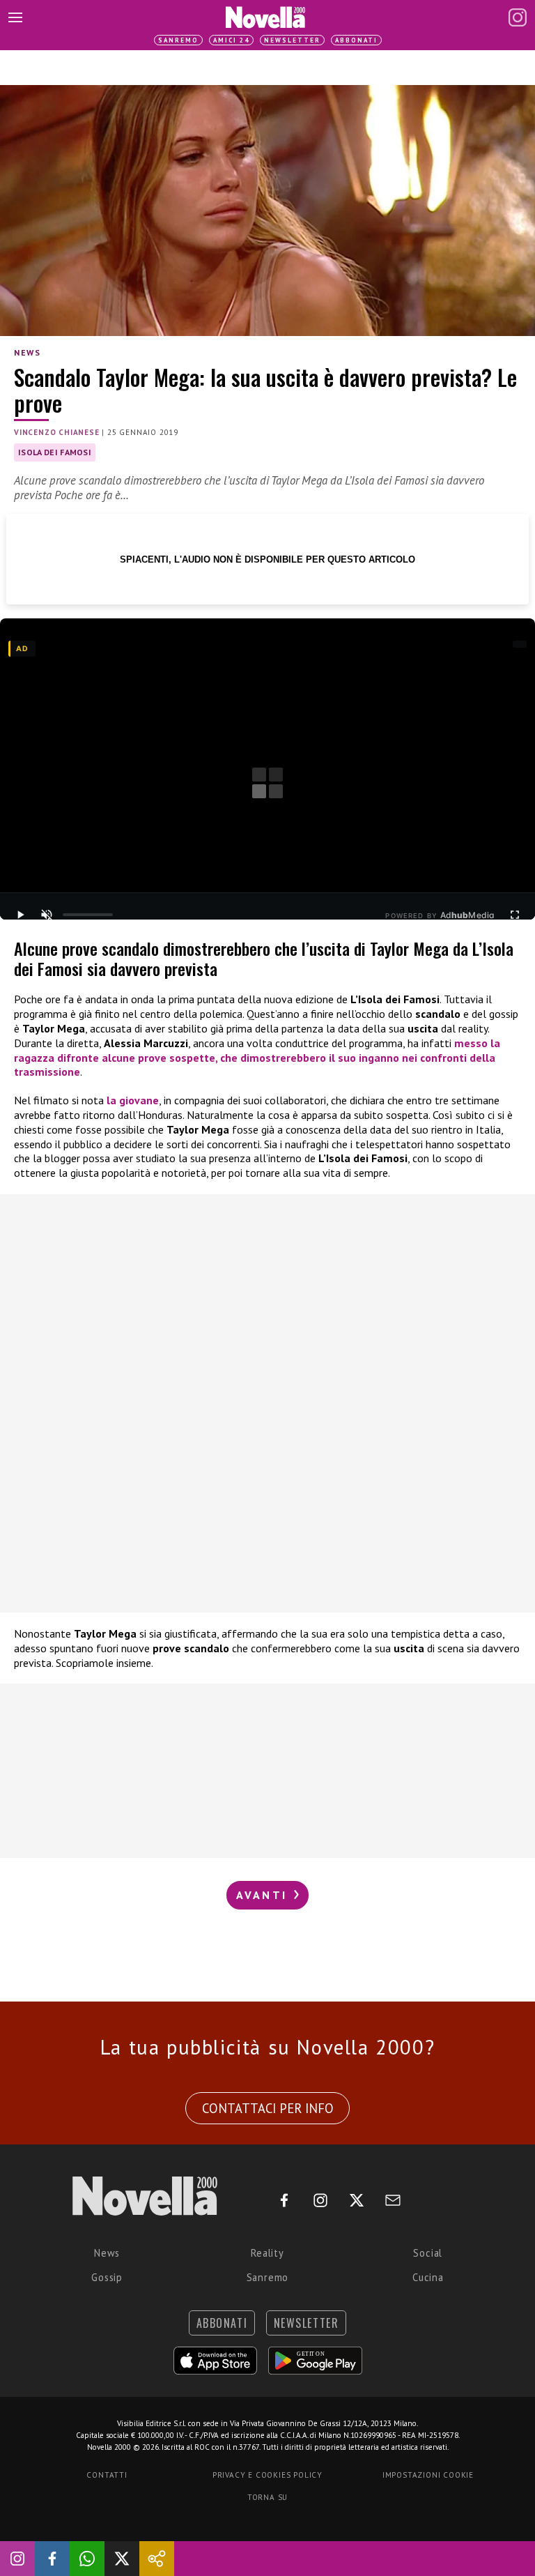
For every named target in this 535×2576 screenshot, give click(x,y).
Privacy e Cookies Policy (267, 2475)
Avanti (264, 1895)
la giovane (133, 1100)
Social (428, 2253)
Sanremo (178, 40)
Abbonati (356, 40)
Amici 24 (231, 40)
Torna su (267, 2497)
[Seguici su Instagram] (17, 2559)
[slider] (88, 915)
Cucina (428, 2277)
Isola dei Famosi (55, 452)
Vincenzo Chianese (57, 432)
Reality (267, 2253)
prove (152, 1058)
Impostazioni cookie (428, 2475)
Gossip (107, 2277)
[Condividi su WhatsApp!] (87, 2559)
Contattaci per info (268, 2108)
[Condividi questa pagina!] (157, 2559)
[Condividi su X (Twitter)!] (122, 2559)
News (27, 352)
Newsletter (292, 40)
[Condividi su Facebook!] (52, 2559)
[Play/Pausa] (20, 915)
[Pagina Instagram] (518, 17)
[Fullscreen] (515, 915)
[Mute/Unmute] (47, 915)
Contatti (107, 2475)
